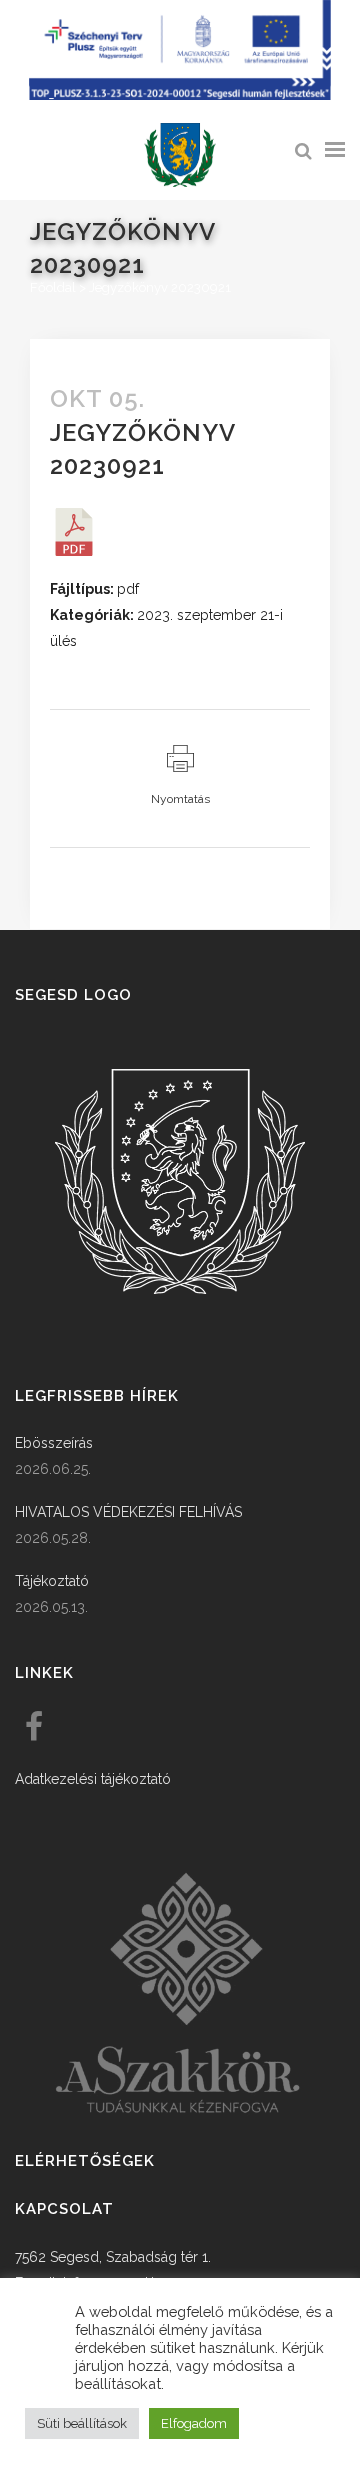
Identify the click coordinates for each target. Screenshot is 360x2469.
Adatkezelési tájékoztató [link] (93, 1779)
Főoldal (53, 287)
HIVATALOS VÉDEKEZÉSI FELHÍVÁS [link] (128, 1512)
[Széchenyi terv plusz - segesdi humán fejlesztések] (180, 95)
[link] (180, 155)
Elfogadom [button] (194, 2423)
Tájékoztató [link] (52, 1581)
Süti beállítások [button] (82, 2423)
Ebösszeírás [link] (54, 1443)
